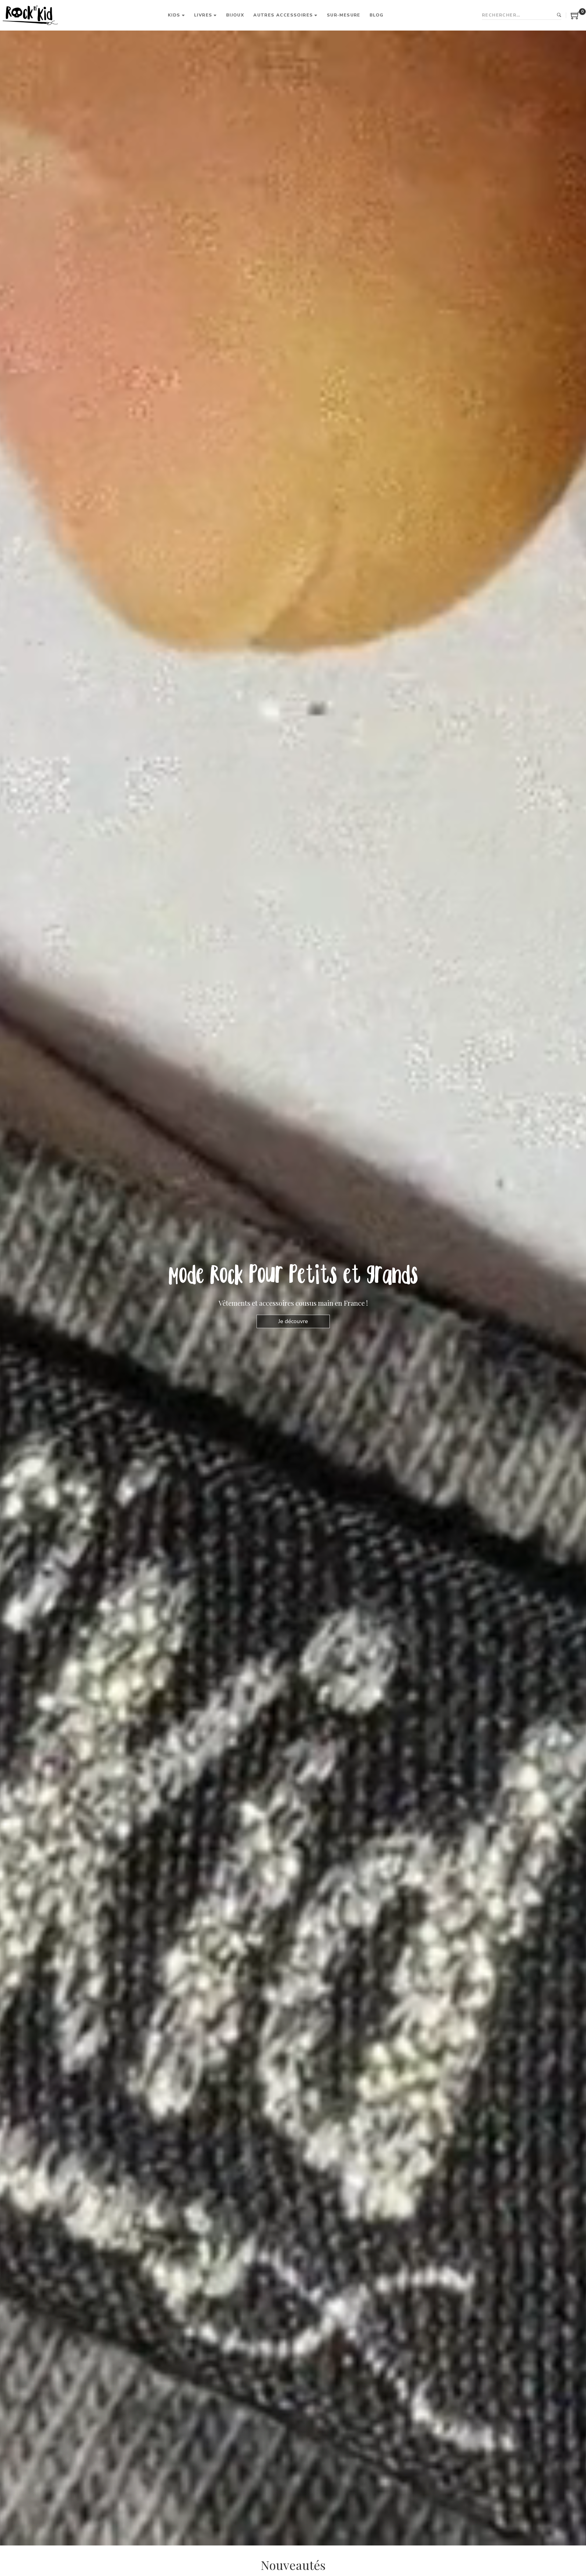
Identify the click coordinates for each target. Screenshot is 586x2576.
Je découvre (293, 1321)
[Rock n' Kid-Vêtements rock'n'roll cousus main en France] (30, 15)
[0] (575, 18)
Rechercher (559, 15)
